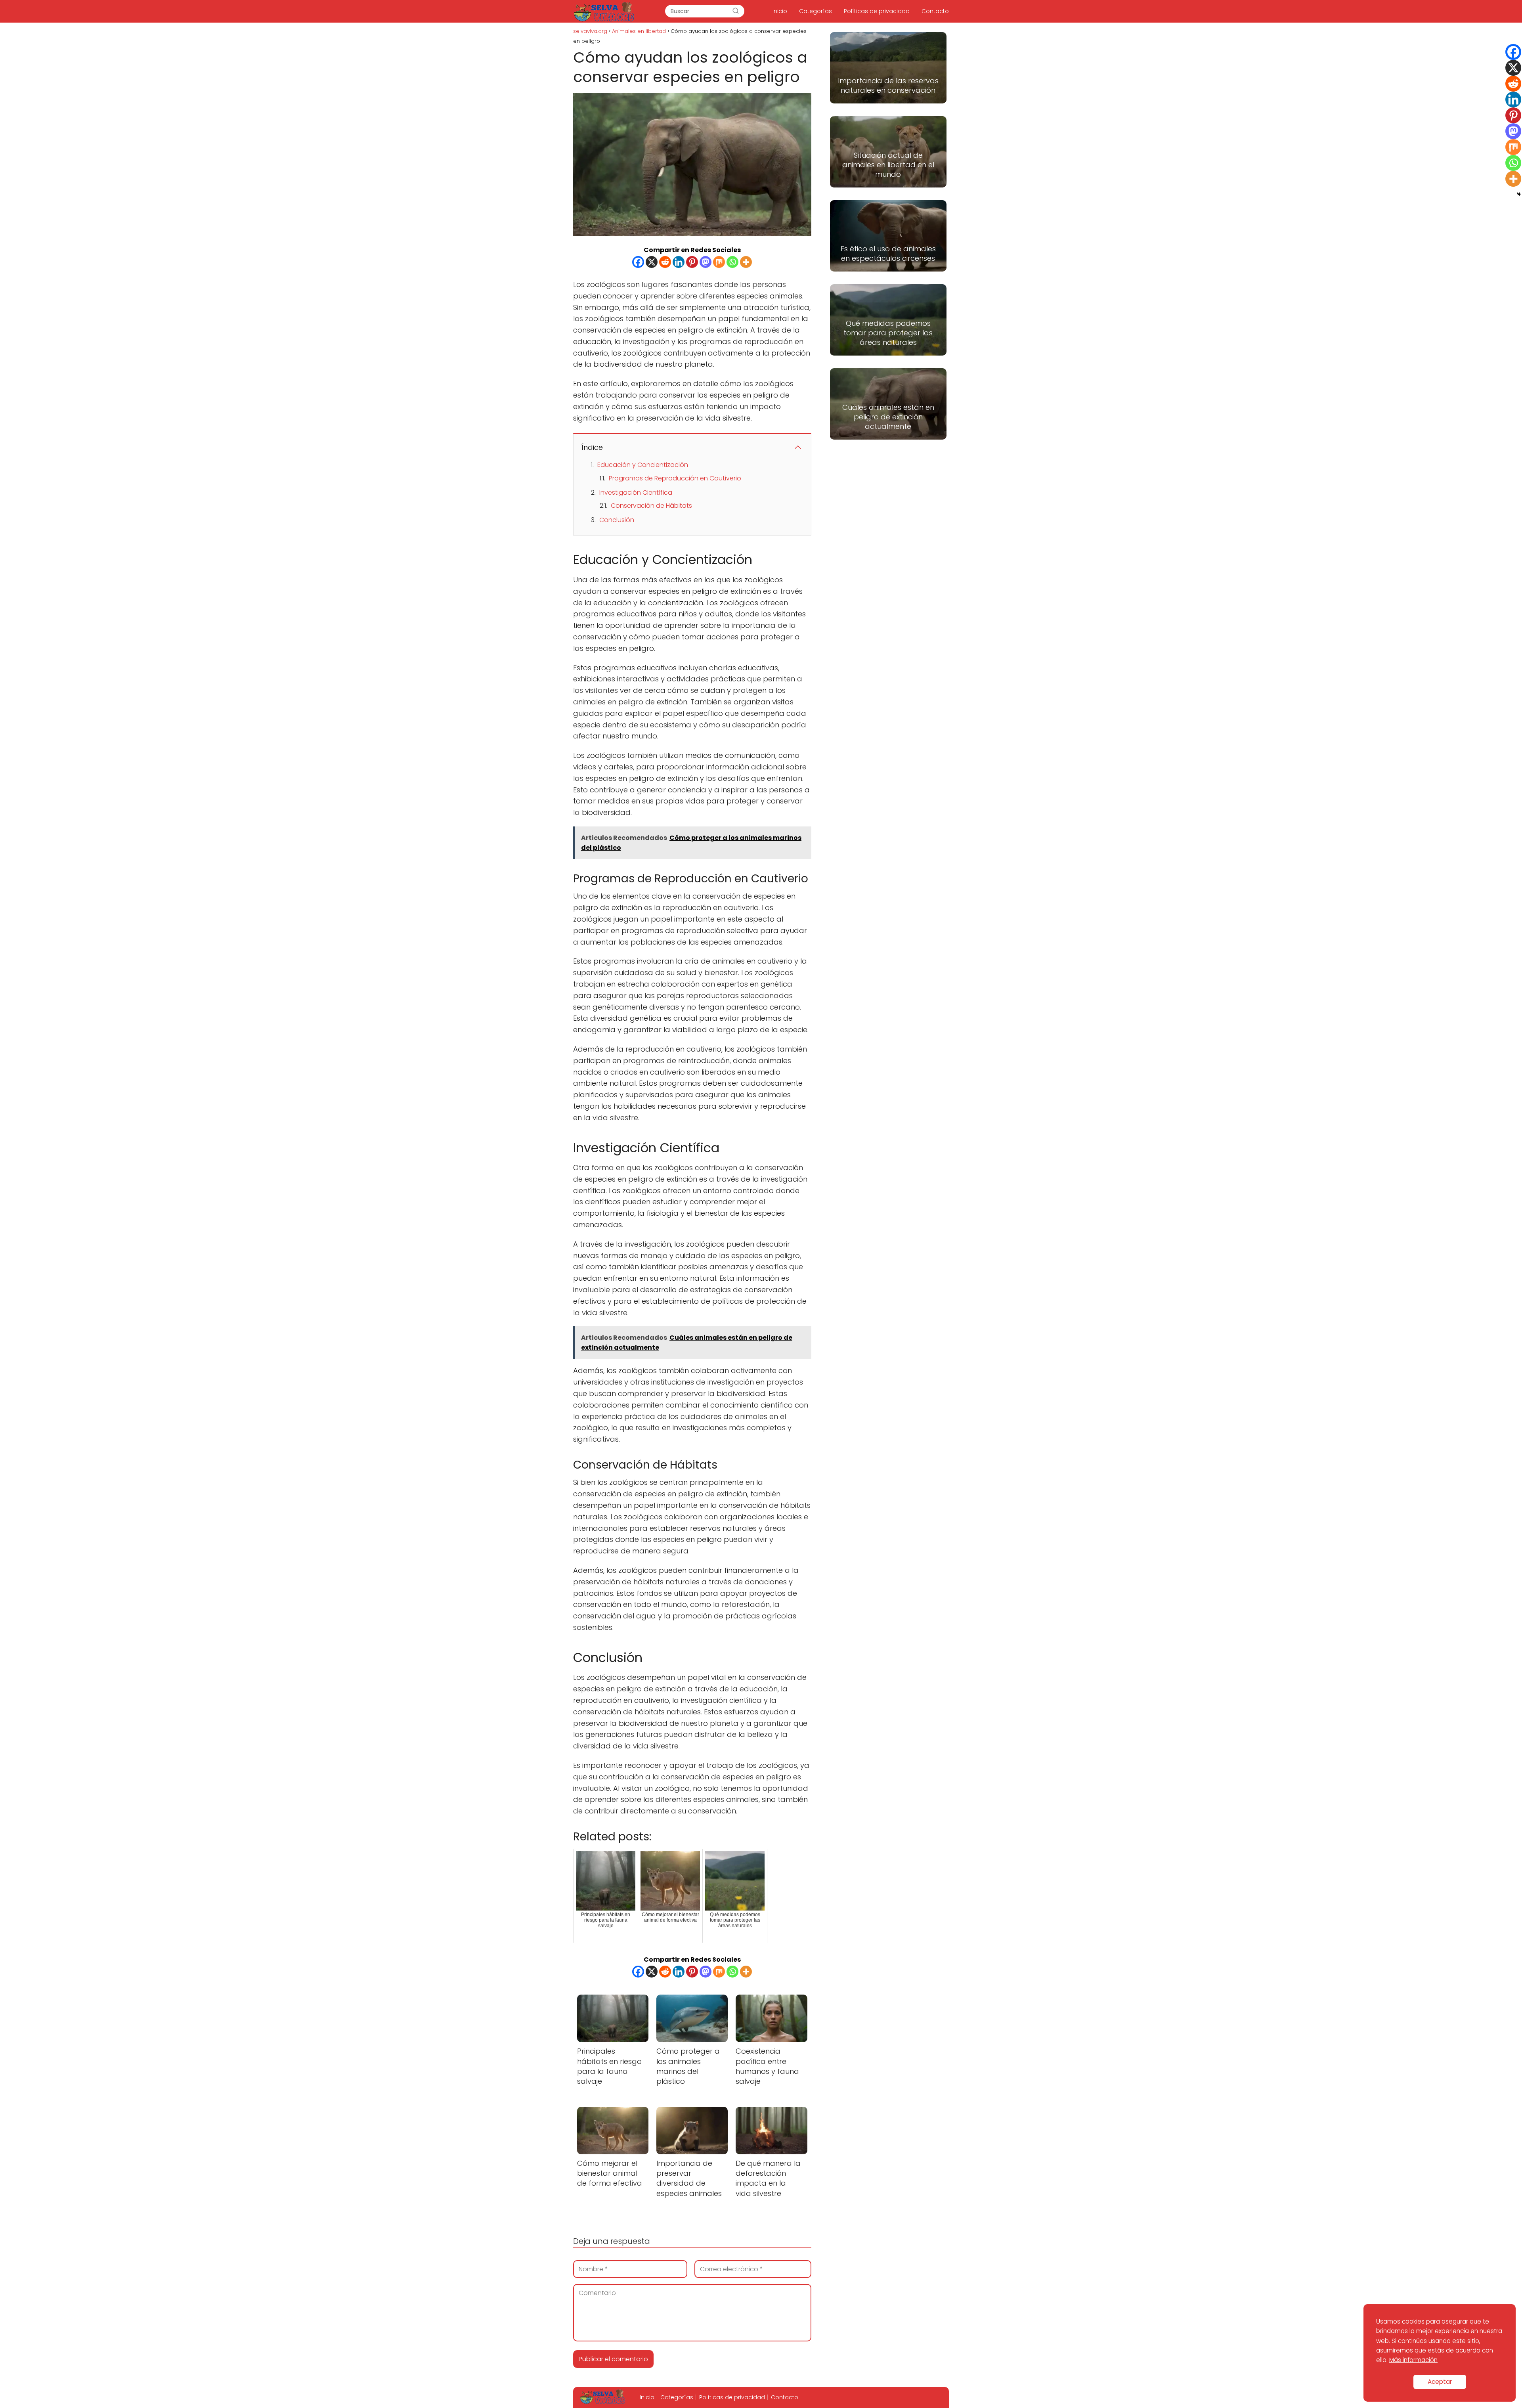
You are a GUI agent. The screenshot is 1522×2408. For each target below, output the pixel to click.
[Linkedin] (679, 262)
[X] (652, 262)
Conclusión (617, 520)
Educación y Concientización (643, 465)
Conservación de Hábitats (651, 506)
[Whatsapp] (732, 262)
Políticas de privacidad (877, 11)
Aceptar (1440, 2382)
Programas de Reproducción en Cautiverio (675, 478)
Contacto (935, 11)
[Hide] (1519, 194)
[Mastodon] (706, 262)
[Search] (736, 11)
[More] (746, 262)
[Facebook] (638, 262)
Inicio (780, 11)
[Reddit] (665, 262)
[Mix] (719, 262)
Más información (1413, 2360)
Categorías (815, 11)
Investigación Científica (636, 493)
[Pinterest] (692, 262)
